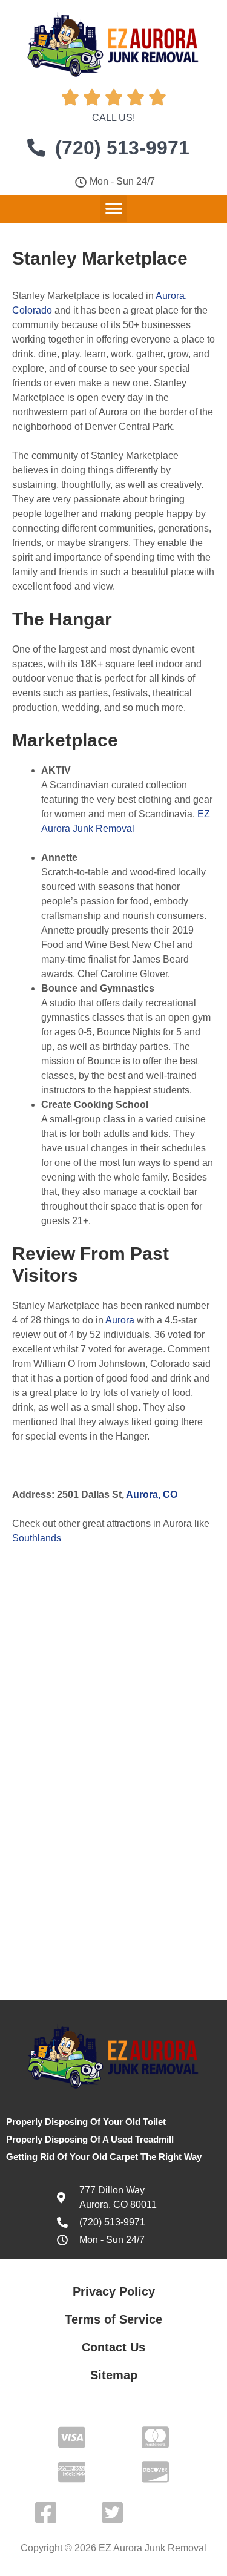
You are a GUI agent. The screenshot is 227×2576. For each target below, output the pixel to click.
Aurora (120, 1320)
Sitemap (114, 2375)
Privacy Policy (114, 2291)
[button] (113, 209)
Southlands (37, 1538)
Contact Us (113, 2347)
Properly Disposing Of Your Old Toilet (86, 2122)
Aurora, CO (152, 1494)
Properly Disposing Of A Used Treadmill (90, 2139)
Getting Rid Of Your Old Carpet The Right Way (104, 2157)
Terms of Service (113, 2319)
